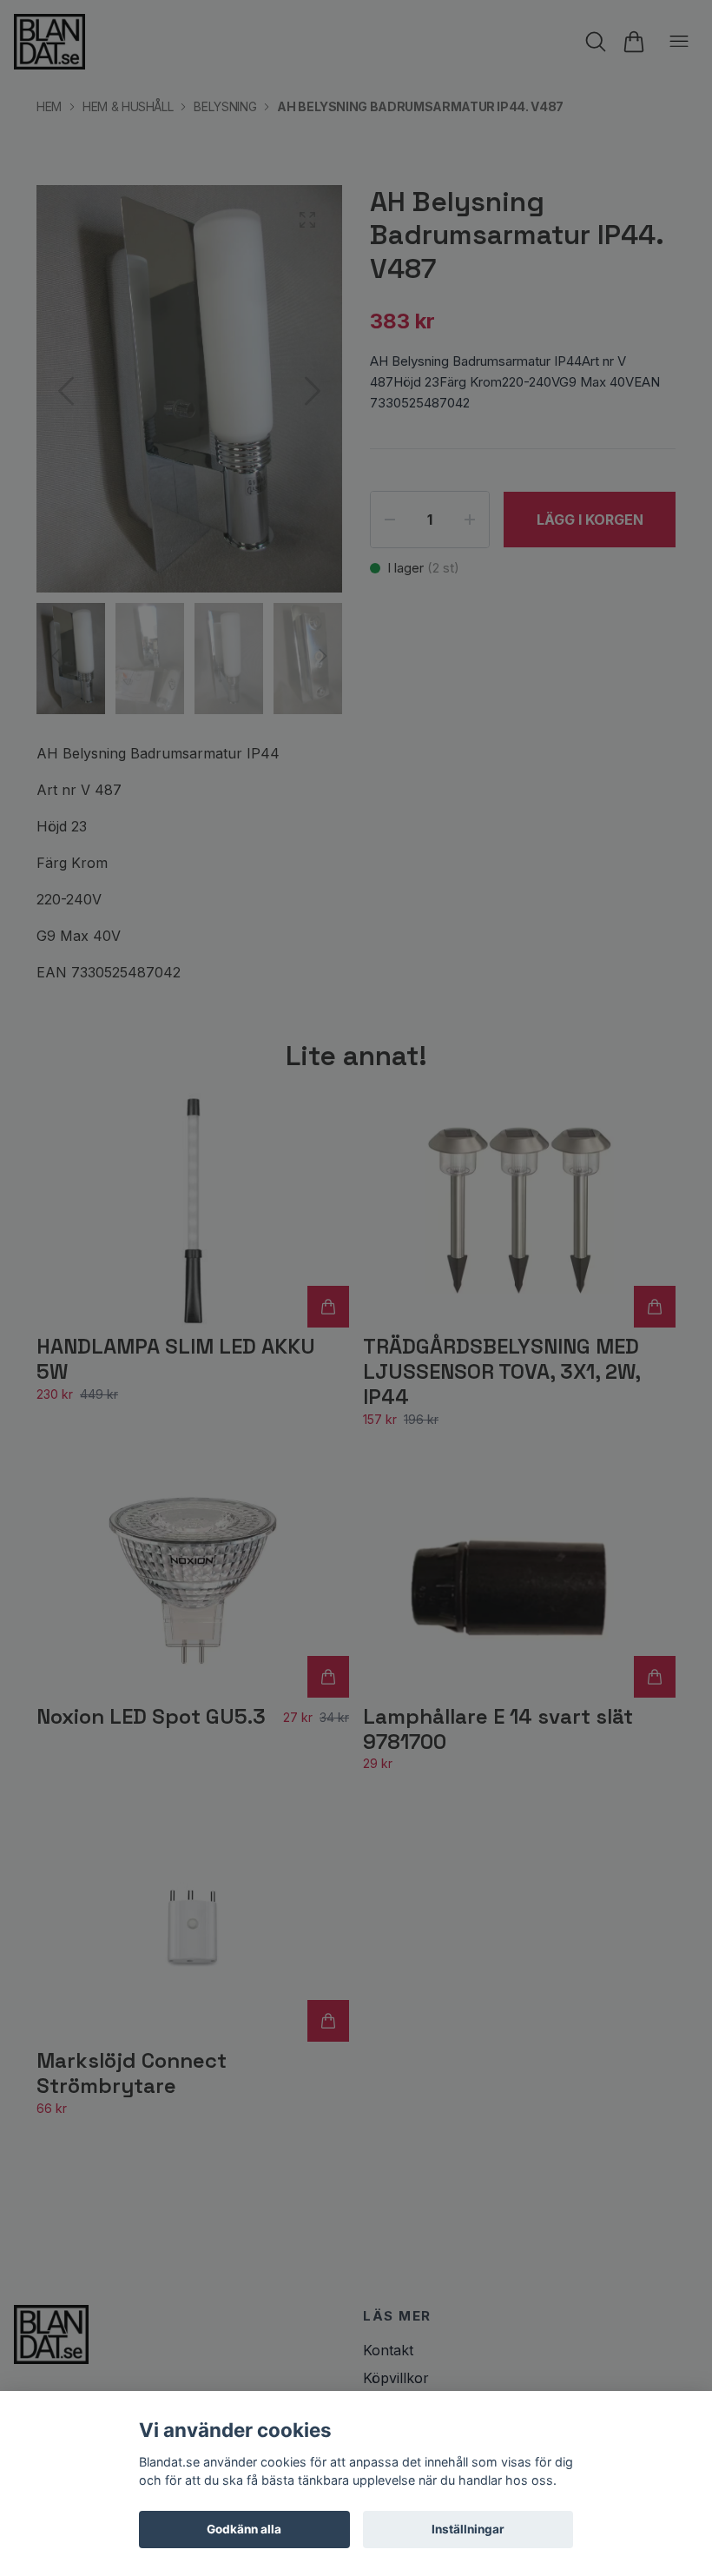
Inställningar (468, 2529)
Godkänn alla (244, 2529)
